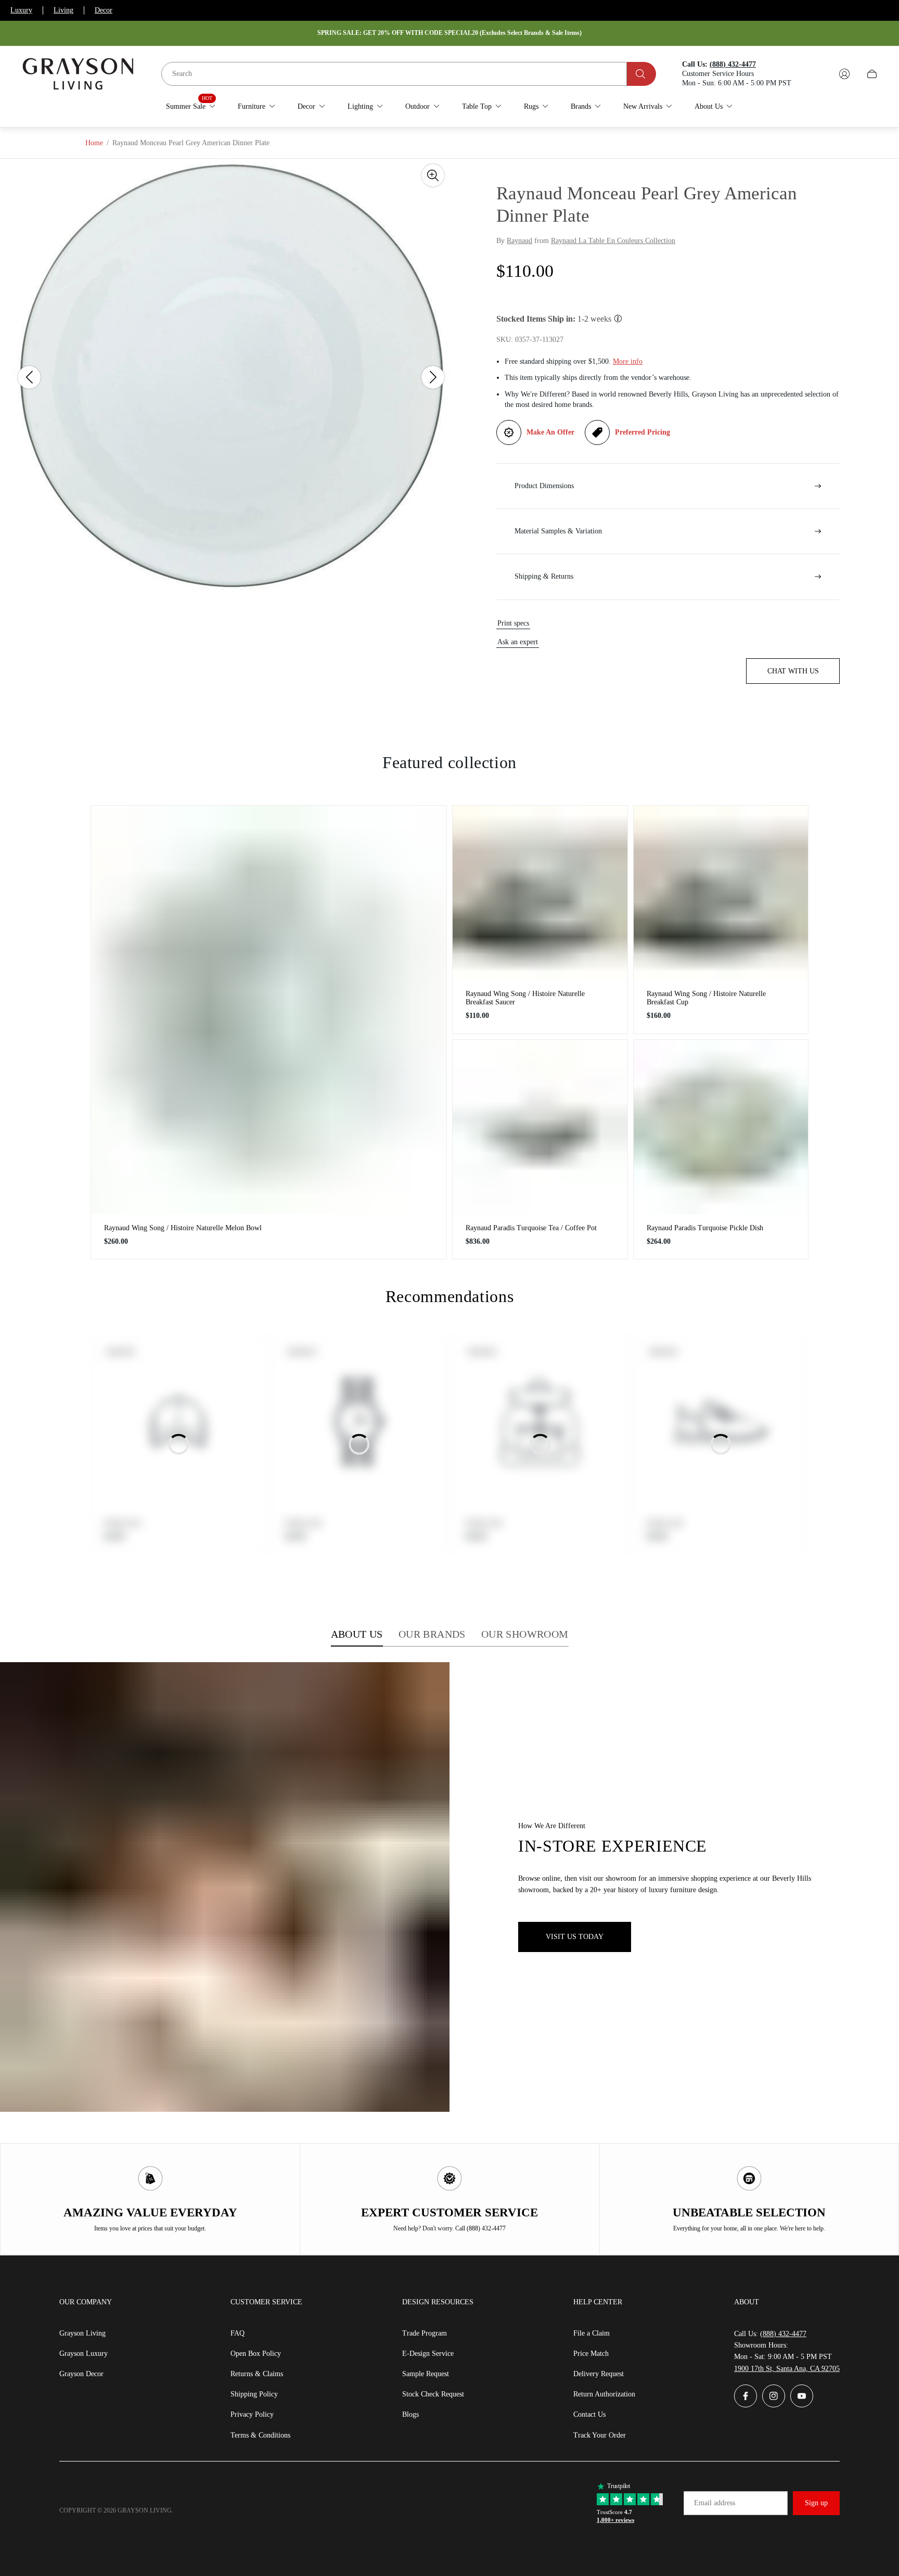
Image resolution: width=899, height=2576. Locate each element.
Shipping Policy (254, 2394)
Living (63, 10)
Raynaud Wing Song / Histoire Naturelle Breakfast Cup (706, 998)
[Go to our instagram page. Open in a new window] (774, 2396)
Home (94, 143)
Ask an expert (518, 642)
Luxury (21, 10)
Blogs (410, 2414)
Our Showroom (525, 1634)
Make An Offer (550, 432)
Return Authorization (604, 2394)
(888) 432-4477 (783, 2334)
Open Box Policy (256, 2354)
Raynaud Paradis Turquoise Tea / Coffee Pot (531, 1228)
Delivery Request (599, 2374)
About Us (357, 1634)
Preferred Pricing (643, 432)
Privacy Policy (252, 2414)
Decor (104, 10)
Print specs (513, 623)
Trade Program (425, 2333)
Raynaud (519, 241)
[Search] (641, 74)
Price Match (591, 2354)
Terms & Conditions (260, 2435)
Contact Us (589, 2414)
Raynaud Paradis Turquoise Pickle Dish (705, 1228)
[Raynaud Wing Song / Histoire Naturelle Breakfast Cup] (721, 893)
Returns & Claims (257, 2374)
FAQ (237, 2333)
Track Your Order (600, 2435)
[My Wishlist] (820, 74)
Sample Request (426, 2374)
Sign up (816, 2503)
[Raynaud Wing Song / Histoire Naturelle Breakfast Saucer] (540, 893)
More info (628, 361)
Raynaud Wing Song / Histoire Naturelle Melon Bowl (183, 1228)
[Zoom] (433, 175)
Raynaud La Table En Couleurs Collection (613, 241)
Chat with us (793, 671)
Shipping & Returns (544, 576)
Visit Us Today (575, 1937)
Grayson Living (82, 2333)
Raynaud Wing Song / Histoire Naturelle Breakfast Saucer (525, 998)
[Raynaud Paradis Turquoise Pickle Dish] (721, 1127)
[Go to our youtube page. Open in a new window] (802, 2396)
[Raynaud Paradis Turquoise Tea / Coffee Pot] (540, 1127)
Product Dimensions (544, 486)
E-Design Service (428, 2354)
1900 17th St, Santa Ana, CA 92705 (787, 2369)
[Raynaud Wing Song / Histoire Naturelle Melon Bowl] (269, 1010)
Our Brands (432, 1634)
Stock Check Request (433, 2394)
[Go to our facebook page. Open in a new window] (746, 2396)
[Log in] (844, 74)
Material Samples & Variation (558, 531)
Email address (715, 2503)
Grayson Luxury (84, 2354)
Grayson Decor (81, 2374)
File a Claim (592, 2333)
